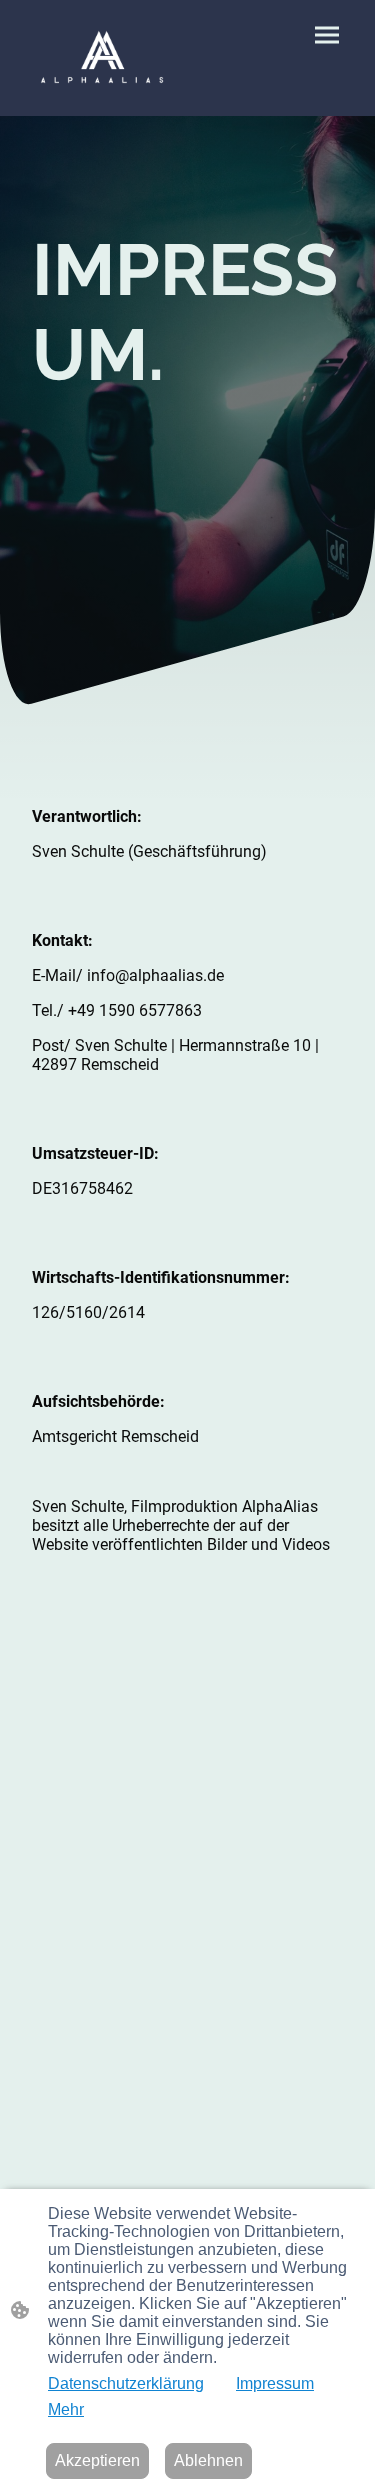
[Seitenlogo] (102, 58)
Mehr (66, 2409)
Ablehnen (208, 2460)
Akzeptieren (97, 2460)
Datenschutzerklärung (126, 2383)
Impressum (275, 2383)
